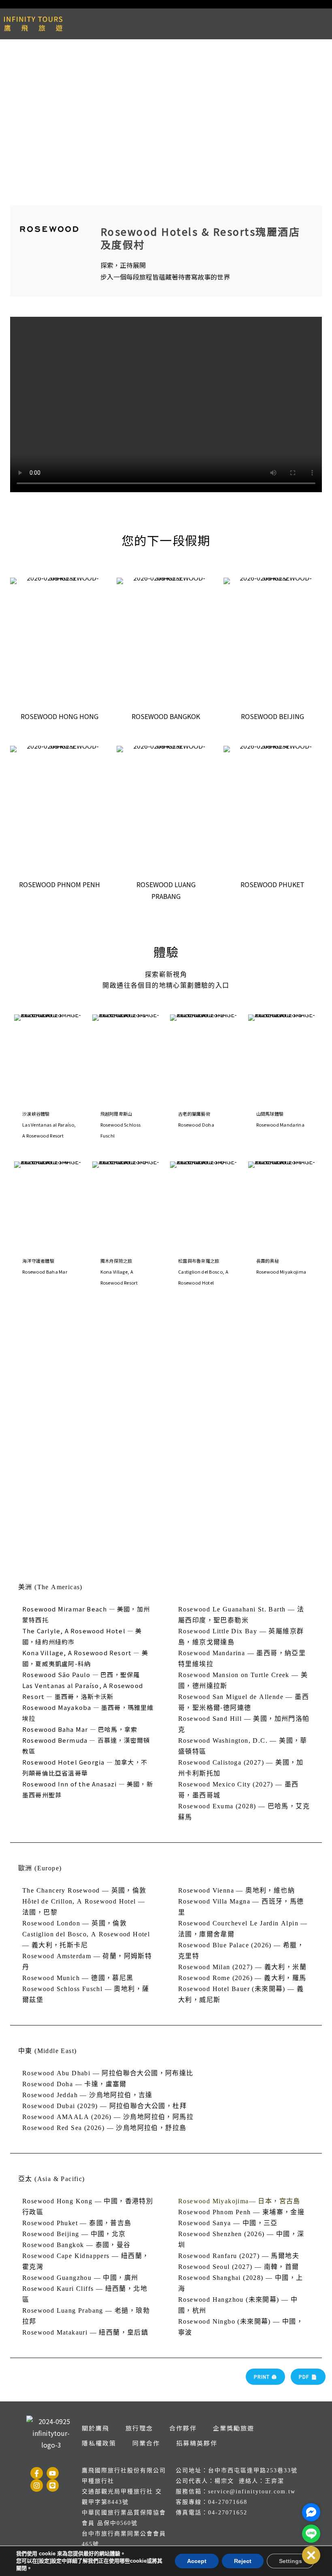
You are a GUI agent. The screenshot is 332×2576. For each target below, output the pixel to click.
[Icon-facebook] (37, 2473)
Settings (290, 2561)
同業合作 (146, 2443)
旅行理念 (139, 2428)
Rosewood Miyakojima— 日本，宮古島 (239, 2201)
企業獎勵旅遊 (234, 2428)
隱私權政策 (99, 2443)
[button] (311, 2555)
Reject (243, 2561)
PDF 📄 (308, 2376)
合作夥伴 (183, 2428)
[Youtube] (53, 2473)
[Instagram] (37, 2485)
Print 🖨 (265, 2376)
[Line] (53, 2485)
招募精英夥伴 (197, 2443)
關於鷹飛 (96, 2428)
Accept (197, 2561)
